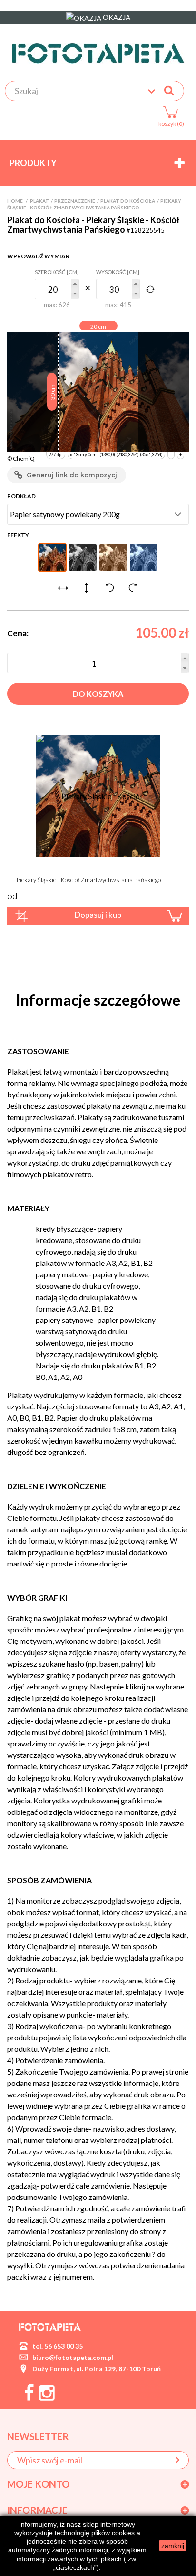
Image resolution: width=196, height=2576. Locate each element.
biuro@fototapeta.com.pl (73, 2357)
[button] (75, 284)
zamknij (173, 2546)
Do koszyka (98, 694)
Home (15, 201)
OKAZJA (116, 17)
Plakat (39, 201)
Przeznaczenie (75, 201)
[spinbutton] (57, 289)
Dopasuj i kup (98, 915)
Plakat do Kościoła (128, 201)
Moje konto (38, 2484)
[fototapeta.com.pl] (98, 53)
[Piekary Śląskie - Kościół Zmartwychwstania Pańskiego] (98, 795)
